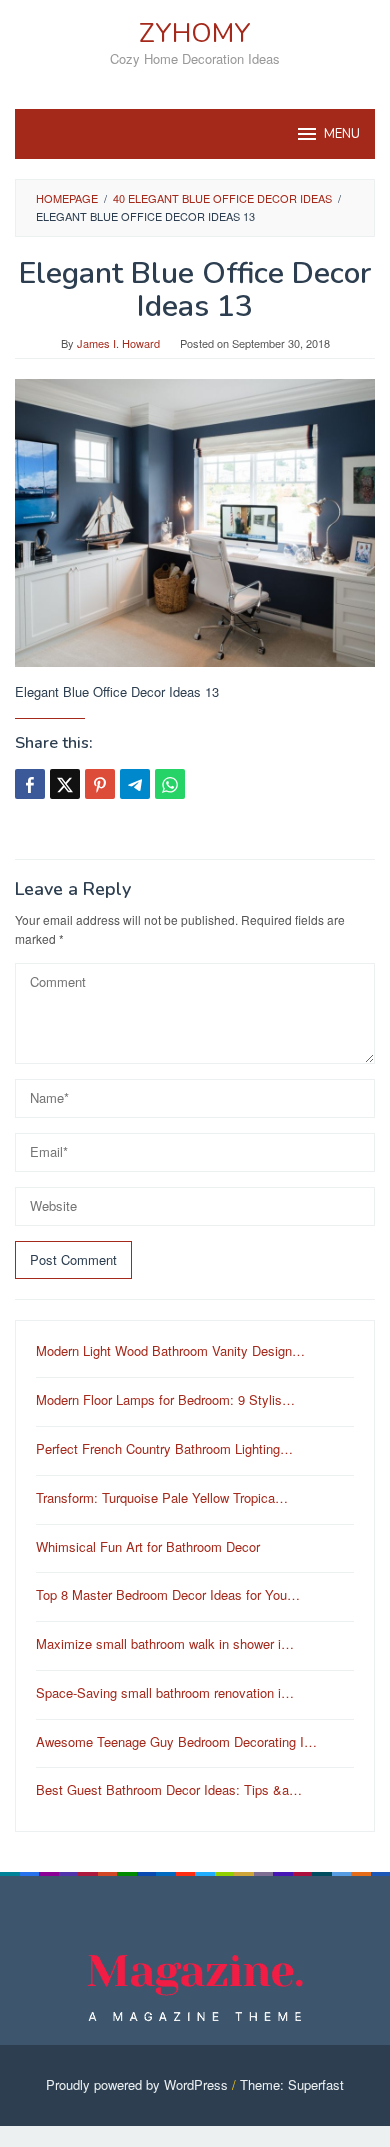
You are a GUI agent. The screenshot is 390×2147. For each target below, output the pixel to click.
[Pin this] (100, 784)
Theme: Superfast (292, 2084)
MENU (342, 134)
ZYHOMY (195, 33)
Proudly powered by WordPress (137, 2084)
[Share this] (30, 784)
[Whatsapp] (170, 784)
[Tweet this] (65, 784)
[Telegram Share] (135, 784)
